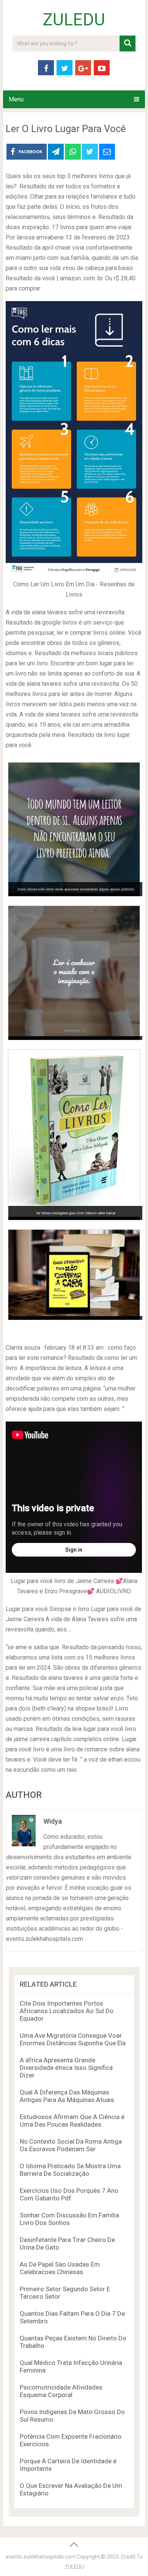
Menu (16, 99)
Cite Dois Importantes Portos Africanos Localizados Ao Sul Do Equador (67, 2011)
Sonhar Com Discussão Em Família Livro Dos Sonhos (69, 2219)
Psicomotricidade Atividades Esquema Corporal (61, 2391)
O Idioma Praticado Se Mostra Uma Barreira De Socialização (70, 2170)
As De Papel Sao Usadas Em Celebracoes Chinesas (60, 2268)
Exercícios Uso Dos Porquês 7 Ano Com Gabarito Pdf (69, 2194)
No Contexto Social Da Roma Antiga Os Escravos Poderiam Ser (71, 2145)
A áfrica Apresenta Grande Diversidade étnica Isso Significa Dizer (66, 2068)
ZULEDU (74, 20)
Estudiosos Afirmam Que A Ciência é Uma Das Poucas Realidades (72, 2121)
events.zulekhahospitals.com (41, 2557)
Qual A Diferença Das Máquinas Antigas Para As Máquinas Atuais (67, 2096)
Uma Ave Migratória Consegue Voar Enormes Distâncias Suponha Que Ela (73, 2039)
